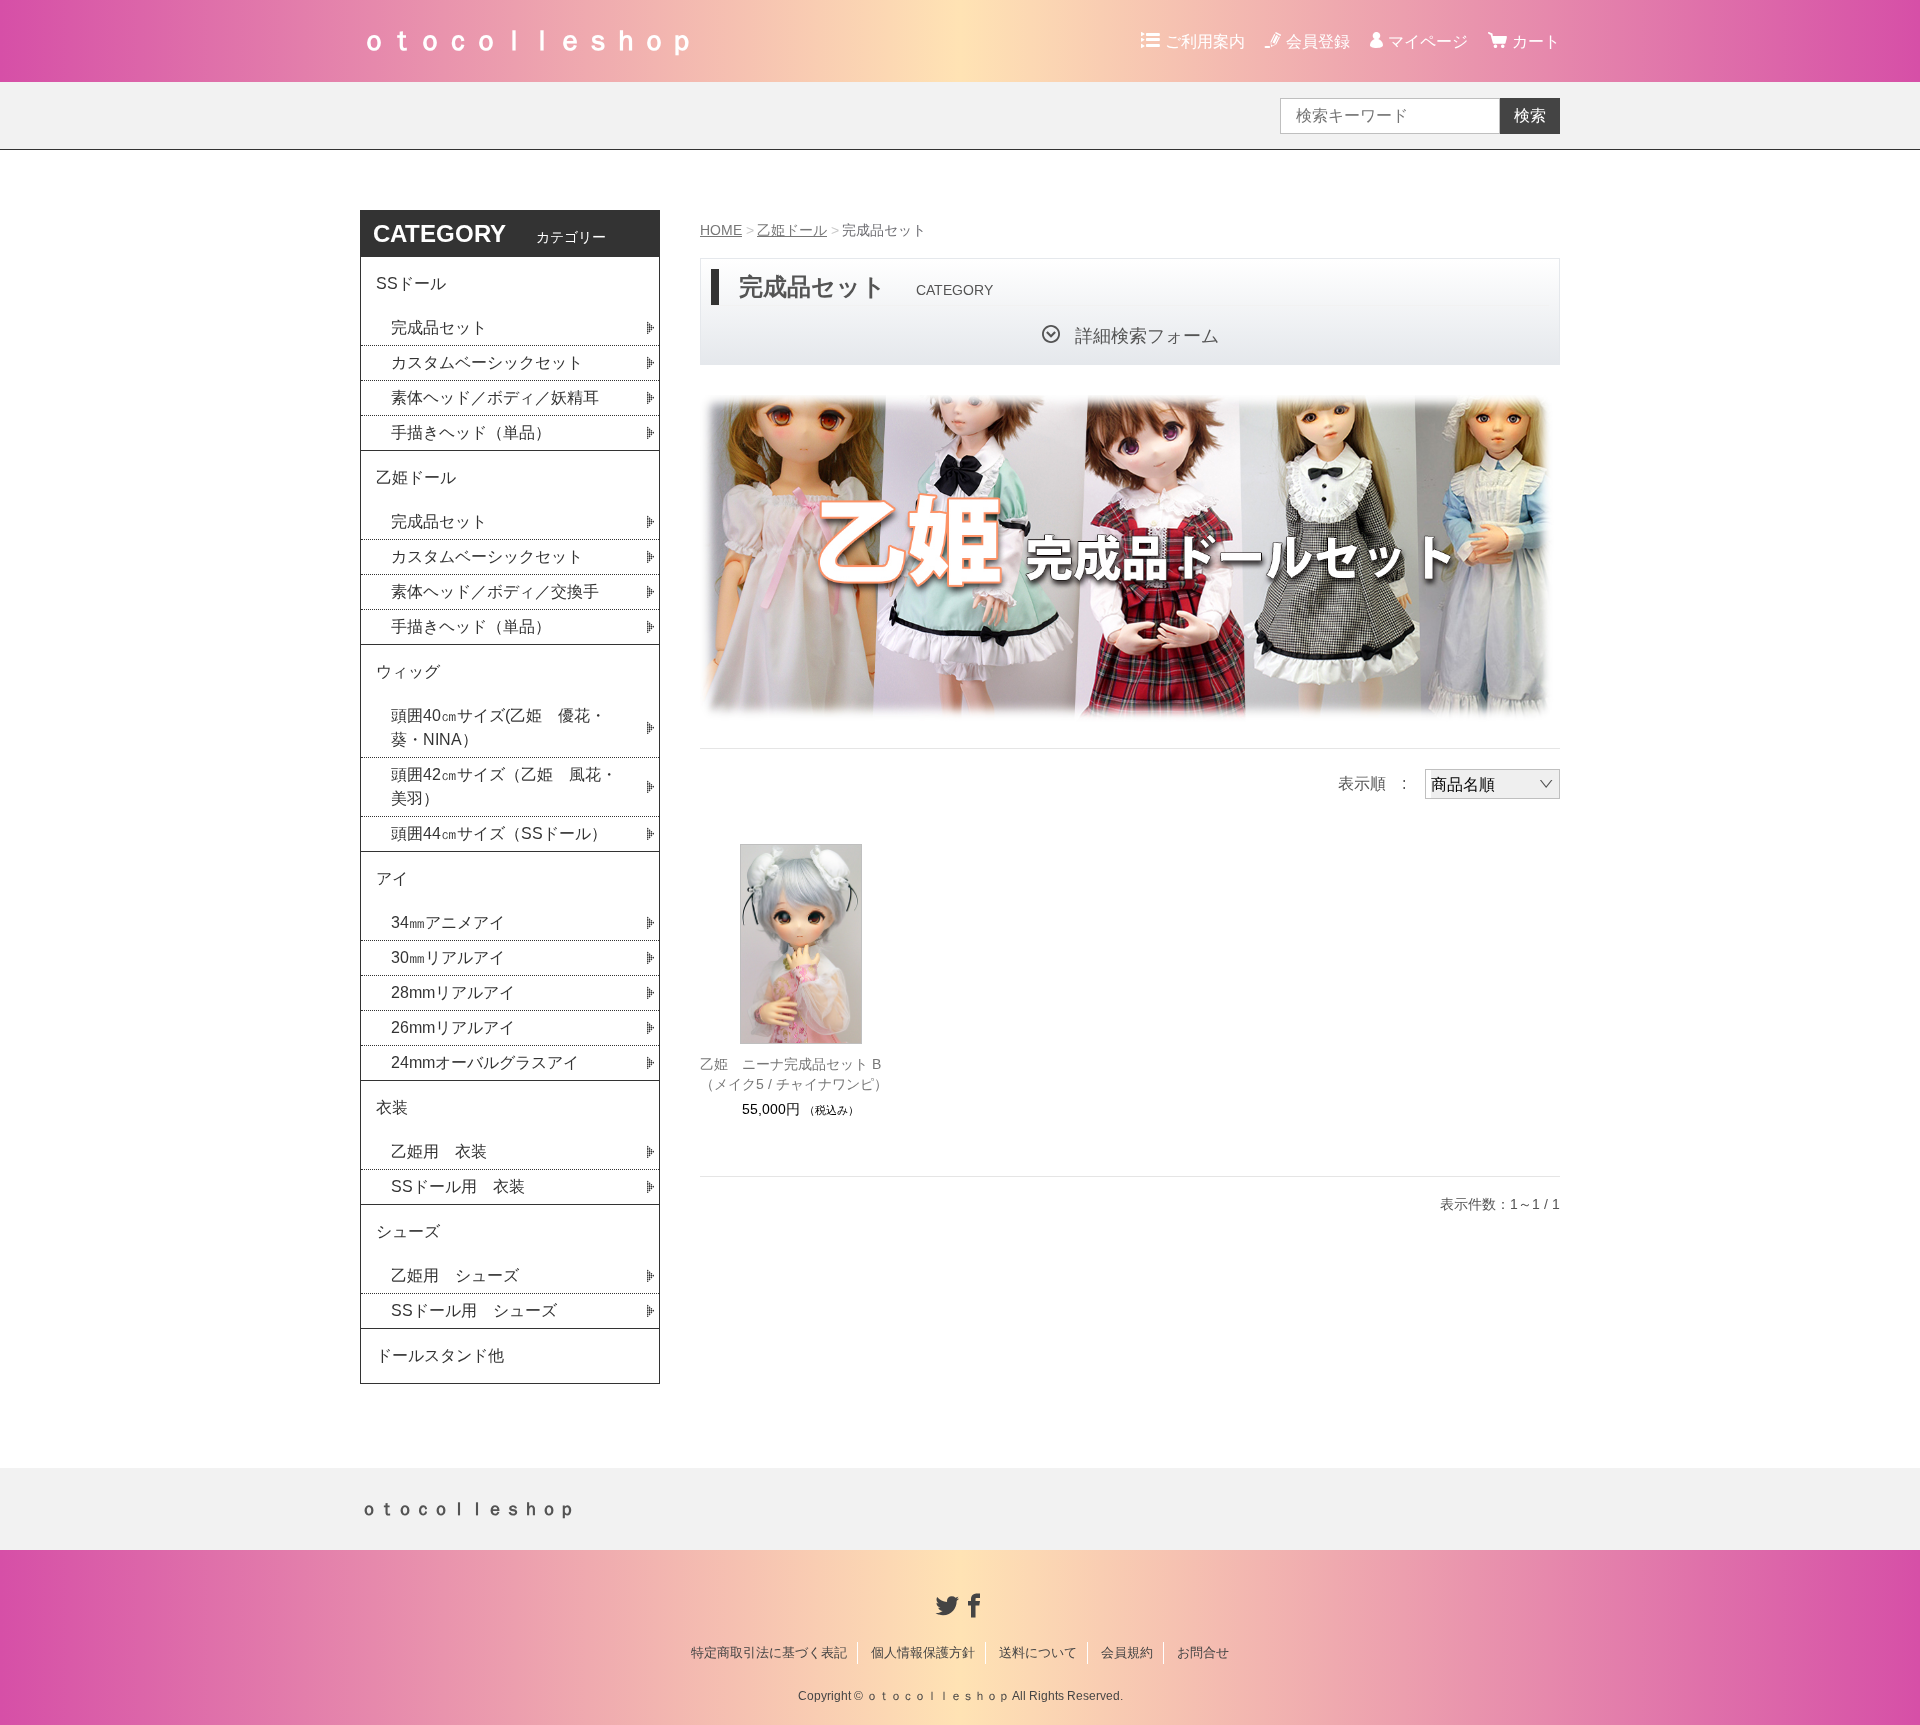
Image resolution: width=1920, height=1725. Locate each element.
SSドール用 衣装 (458, 1186)
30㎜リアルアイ (448, 957)
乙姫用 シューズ (455, 1275)
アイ (392, 878)
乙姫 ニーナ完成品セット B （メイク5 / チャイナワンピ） (794, 1074)
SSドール (411, 283)
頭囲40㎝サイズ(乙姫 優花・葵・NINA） (498, 727)
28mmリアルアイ (453, 992)
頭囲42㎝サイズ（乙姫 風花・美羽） (504, 786)
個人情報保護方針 (923, 1652)
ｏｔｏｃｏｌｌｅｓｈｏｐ (528, 40)
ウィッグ (408, 671)
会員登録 (1318, 41)
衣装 (392, 1107)
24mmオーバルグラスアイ (485, 1062)
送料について (1038, 1652)
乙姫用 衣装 (439, 1151)
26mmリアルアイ (453, 1027)
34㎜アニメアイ (448, 922)
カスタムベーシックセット (487, 362)
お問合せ (1203, 1652)
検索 (1530, 115)
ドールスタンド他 (440, 1355)
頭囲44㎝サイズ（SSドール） (499, 833)
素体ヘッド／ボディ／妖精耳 (495, 397)
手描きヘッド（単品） (471, 432)
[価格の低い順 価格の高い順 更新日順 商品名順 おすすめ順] (1492, 784)
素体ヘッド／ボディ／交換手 (495, 591)
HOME (721, 230)
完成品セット (439, 327)
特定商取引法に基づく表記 (769, 1652)
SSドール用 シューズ (474, 1310)
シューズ (408, 1231)
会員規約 (1127, 1652)
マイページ (1428, 41)
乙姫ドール (792, 230)
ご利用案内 (1205, 41)
